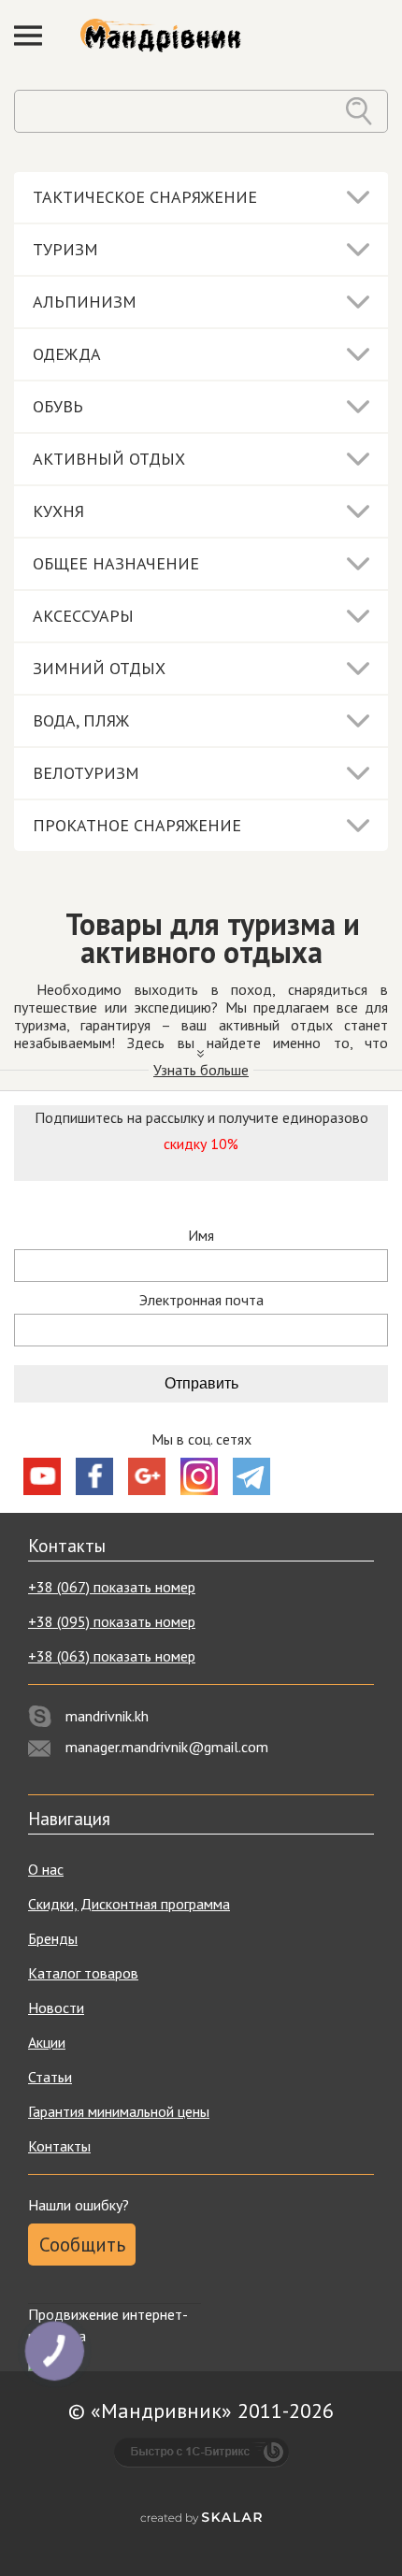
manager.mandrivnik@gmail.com (167, 1747)
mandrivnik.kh (107, 1716)
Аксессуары (83, 616)
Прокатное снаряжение (137, 825)
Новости (56, 2008)
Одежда (67, 354)
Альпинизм (85, 302)
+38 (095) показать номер (112, 1621)
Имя (201, 1236)
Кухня (58, 511)
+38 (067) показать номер (112, 1587)
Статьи (50, 2077)
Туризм (65, 249)
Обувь (58, 406)
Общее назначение (116, 563)
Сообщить (82, 2245)
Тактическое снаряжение (145, 197)
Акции (47, 2042)
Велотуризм (86, 773)
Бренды (53, 1938)
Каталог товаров (83, 1973)
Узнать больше (201, 1070)
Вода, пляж (81, 720)
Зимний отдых (99, 668)
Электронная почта (201, 1300)
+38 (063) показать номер (112, 1656)
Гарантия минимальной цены (119, 2111)
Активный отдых (109, 459)
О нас (46, 1869)
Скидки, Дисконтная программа (129, 1904)
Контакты (59, 2146)
